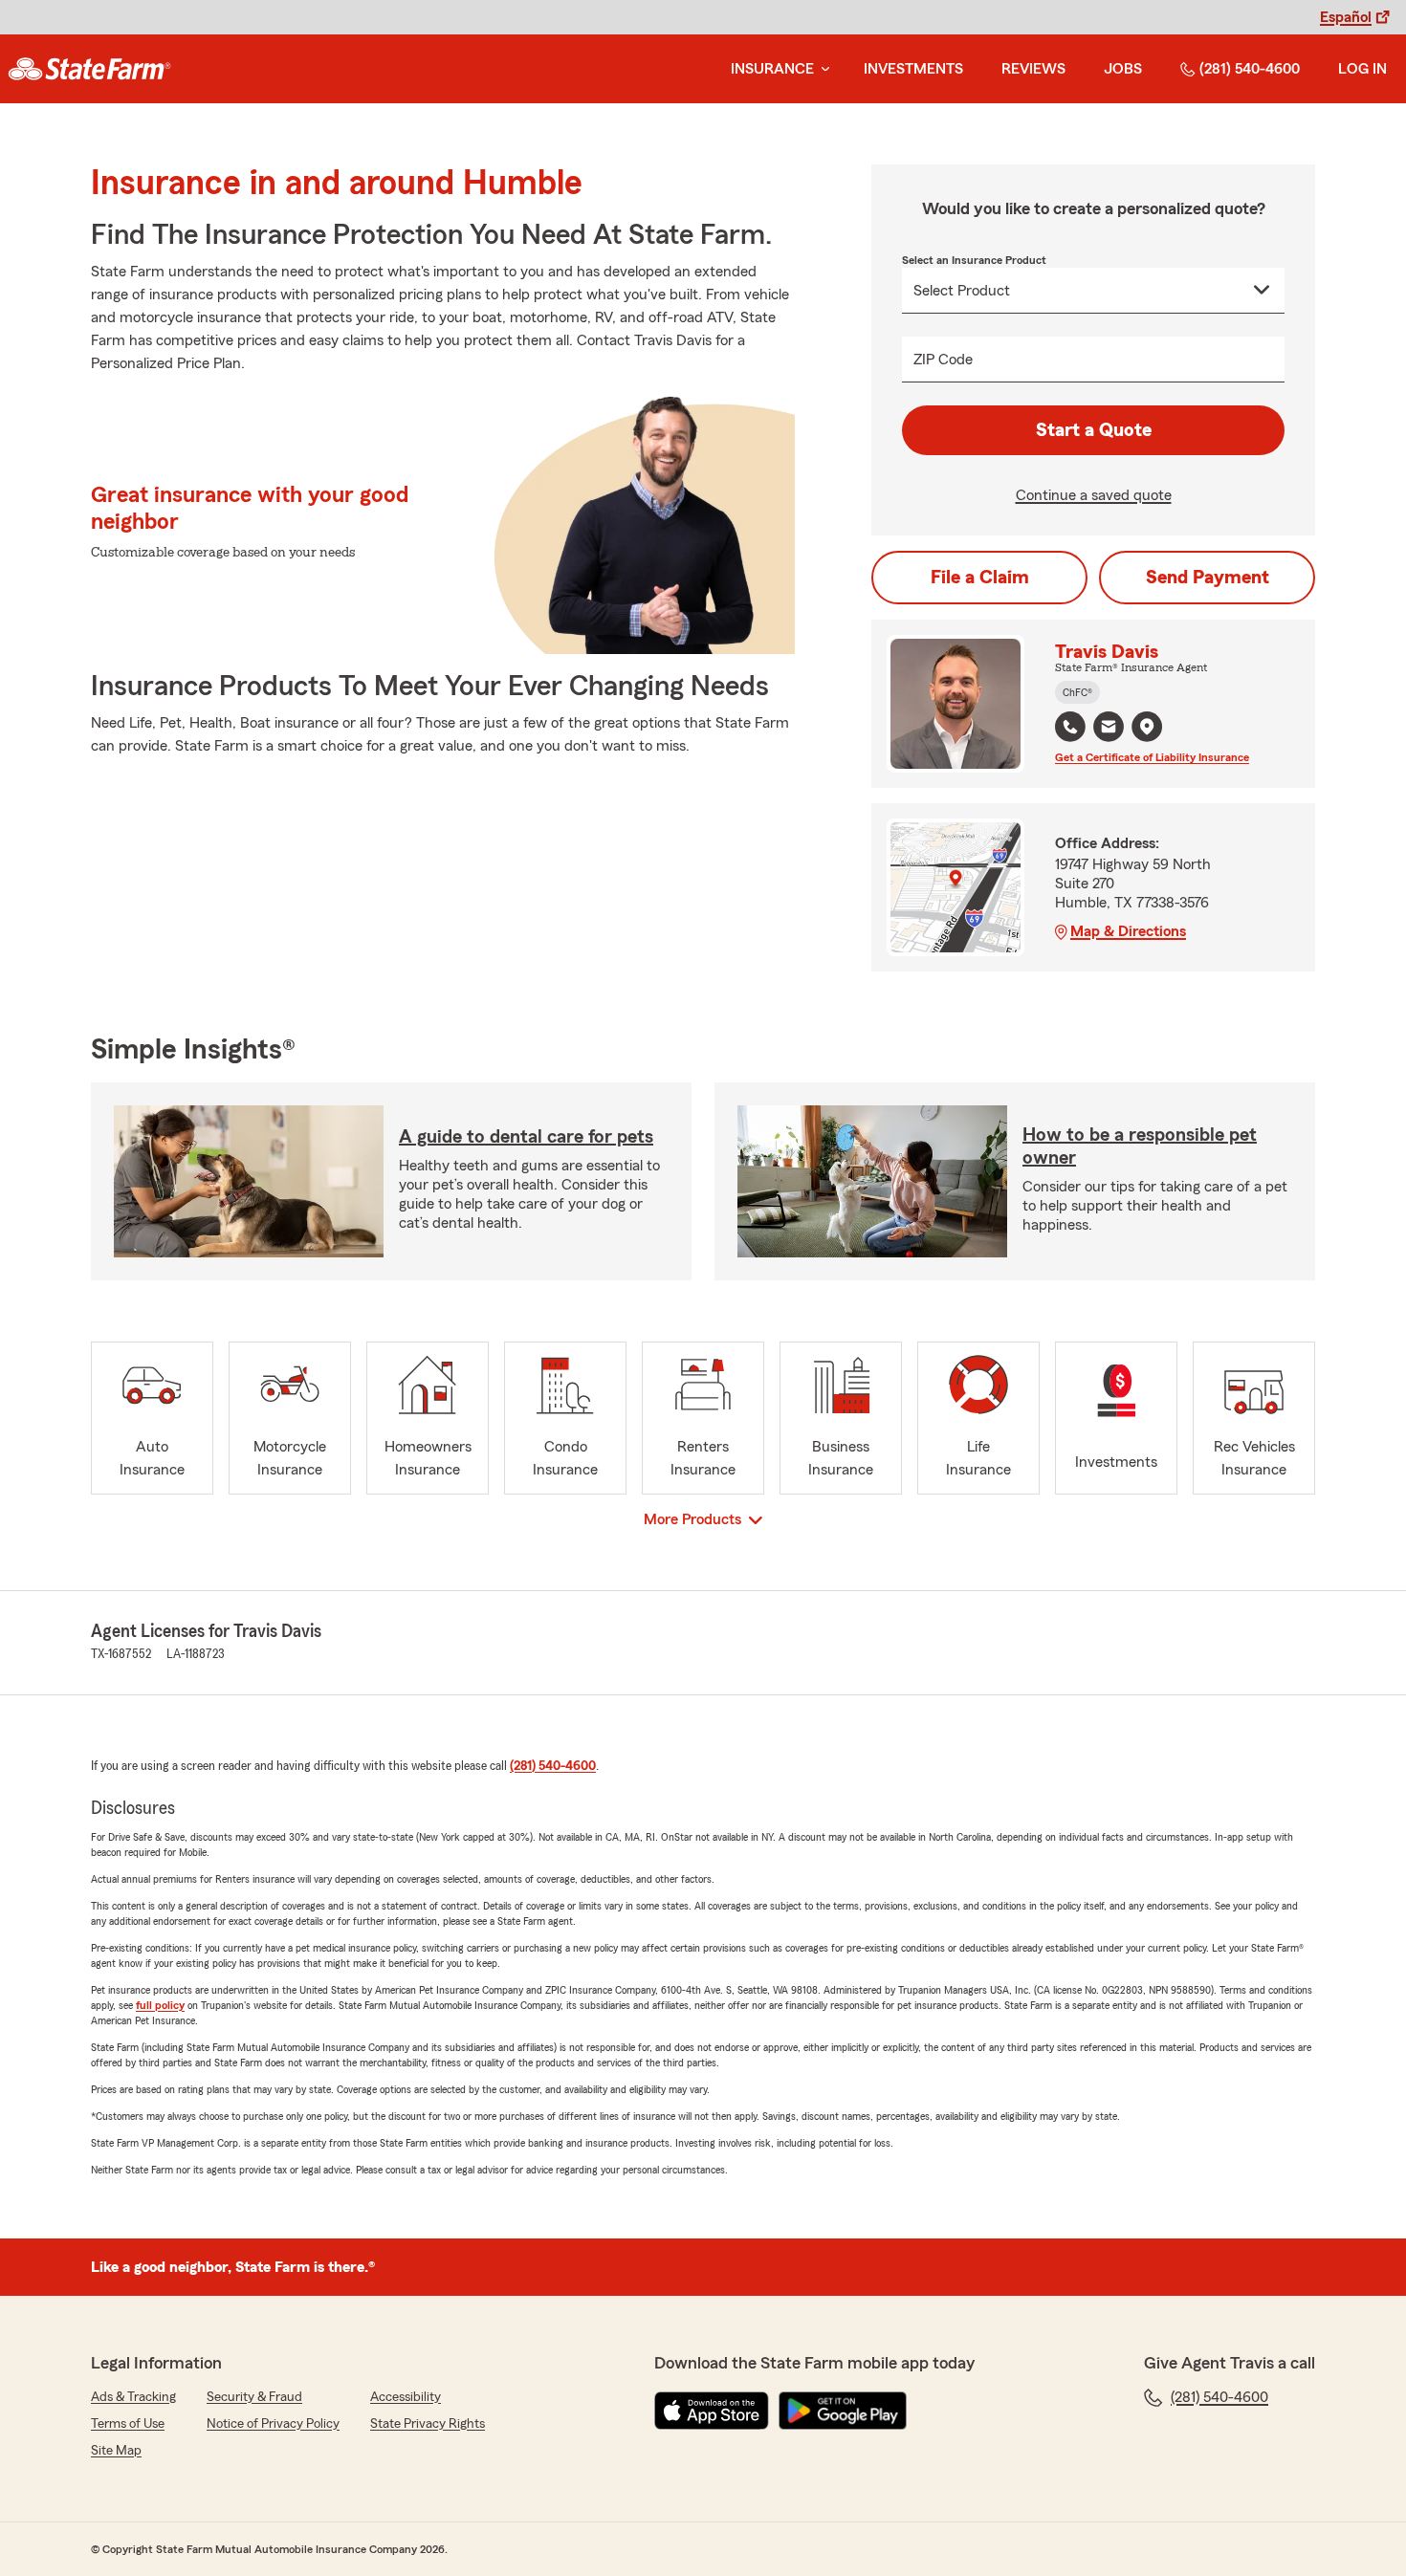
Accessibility (406, 2397)
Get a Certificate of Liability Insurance (1152, 757)
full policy (160, 2005)
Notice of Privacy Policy (273, 2424)
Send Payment (1208, 578)
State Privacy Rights (428, 2424)
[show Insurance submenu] (822, 69)
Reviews (1033, 69)
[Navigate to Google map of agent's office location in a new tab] (1147, 727)
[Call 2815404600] (1070, 727)
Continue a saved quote (1094, 495)
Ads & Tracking (133, 2397)
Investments (913, 69)
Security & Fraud (254, 2397)
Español (1346, 17)
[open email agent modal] (1109, 729)
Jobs (1123, 69)
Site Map (116, 2451)
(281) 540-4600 (1250, 69)
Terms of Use (128, 2424)
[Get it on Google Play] (843, 2411)
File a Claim (980, 578)
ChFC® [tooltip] (1077, 692)
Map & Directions (1128, 931)
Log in (1362, 69)
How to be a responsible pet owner (1140, 1146)
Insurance (772, 69)
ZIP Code (943, 360)
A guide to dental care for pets (526, 1137)
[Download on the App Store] (712, 2411)
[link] (89, 69)
